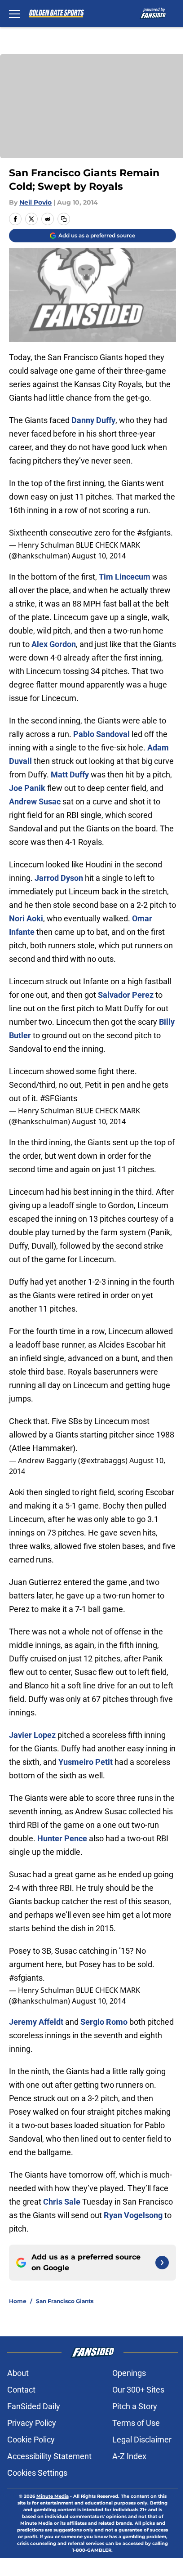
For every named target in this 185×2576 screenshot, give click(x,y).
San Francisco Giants (65, 2301)
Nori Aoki (26, 918)
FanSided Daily (34, 2406)
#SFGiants (59, 1098)
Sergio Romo (104, 2022)
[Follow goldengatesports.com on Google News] (162, 2263)
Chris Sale (62, 2202)
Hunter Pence (62, 1838)
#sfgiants (154, 533)
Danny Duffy (93, 420)
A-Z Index (129, 2456)
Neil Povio (35, 202)
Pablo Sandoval (101, 734)
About (18, 2373)
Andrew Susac (35, 801)
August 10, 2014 (99, 556)
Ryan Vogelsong (133, 2215)
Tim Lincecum (125, 577)
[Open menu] (14, 13)
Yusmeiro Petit (86, 1762)
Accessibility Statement (49, 2456)
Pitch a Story (135, 2406)
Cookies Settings (37, 2473)
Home (18, 2301)
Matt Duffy (70, 775)
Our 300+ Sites (138, 2390)
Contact (21, 2390)
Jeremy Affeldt (36, 2022)
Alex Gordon (54, 644)
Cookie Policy (31, 2440)
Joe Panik (27, 788)
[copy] (64, 219)
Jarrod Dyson (59, 878)
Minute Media (53, 2496)
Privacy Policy (32, 2423)
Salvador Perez (126, 995)
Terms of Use (136, 2423)
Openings (129, 2373)
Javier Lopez (32, 1735)
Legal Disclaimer (142, 2440)
